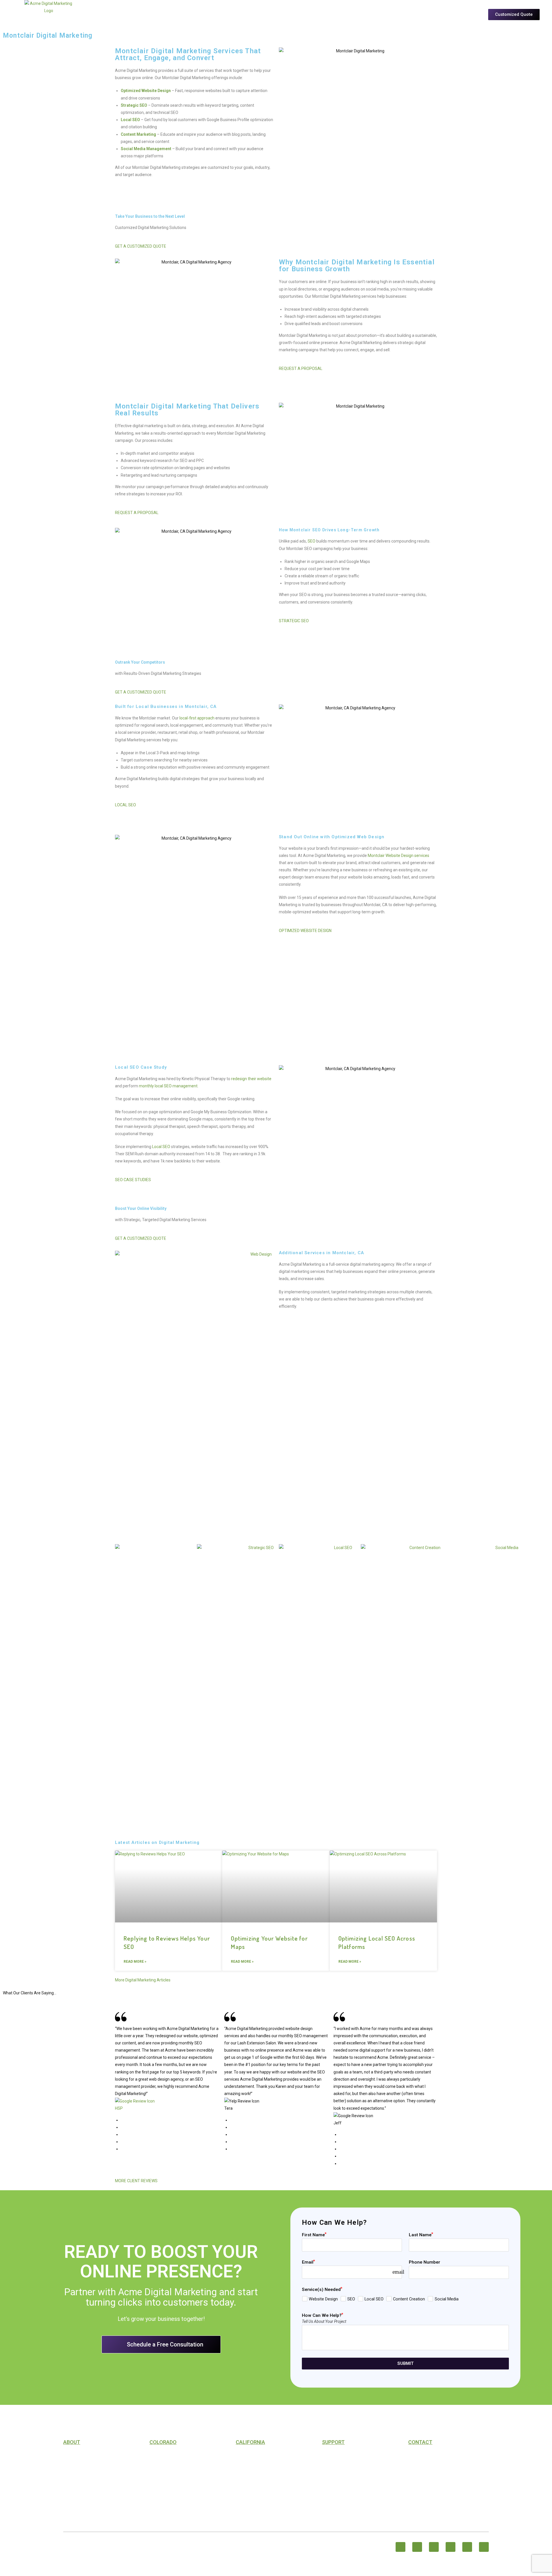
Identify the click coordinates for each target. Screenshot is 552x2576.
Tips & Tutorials (309, 20)
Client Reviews (78, 2485)
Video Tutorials (339, 2476)
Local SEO (161, 1147)
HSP (119, 2108)
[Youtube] (467, 2547)
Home (159, 20)
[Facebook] (400, 2547)
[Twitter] (434, 2547)
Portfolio (238, 20)
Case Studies (270, 20)
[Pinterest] (451, 2547)
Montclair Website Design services (398, 856)
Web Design (161, 2476)
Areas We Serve (355, 20)
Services (205, 20)
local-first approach (197, 718)
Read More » (135, 1962)
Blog (327, 2466)
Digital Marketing (168, 2457)
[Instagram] (417, 2547)
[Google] (484, 2547)
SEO (312, 541)
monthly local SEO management (168, 1086)
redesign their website (251, 1079)
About (178, 20)
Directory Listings (83, 2494)
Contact (72, 2466)
